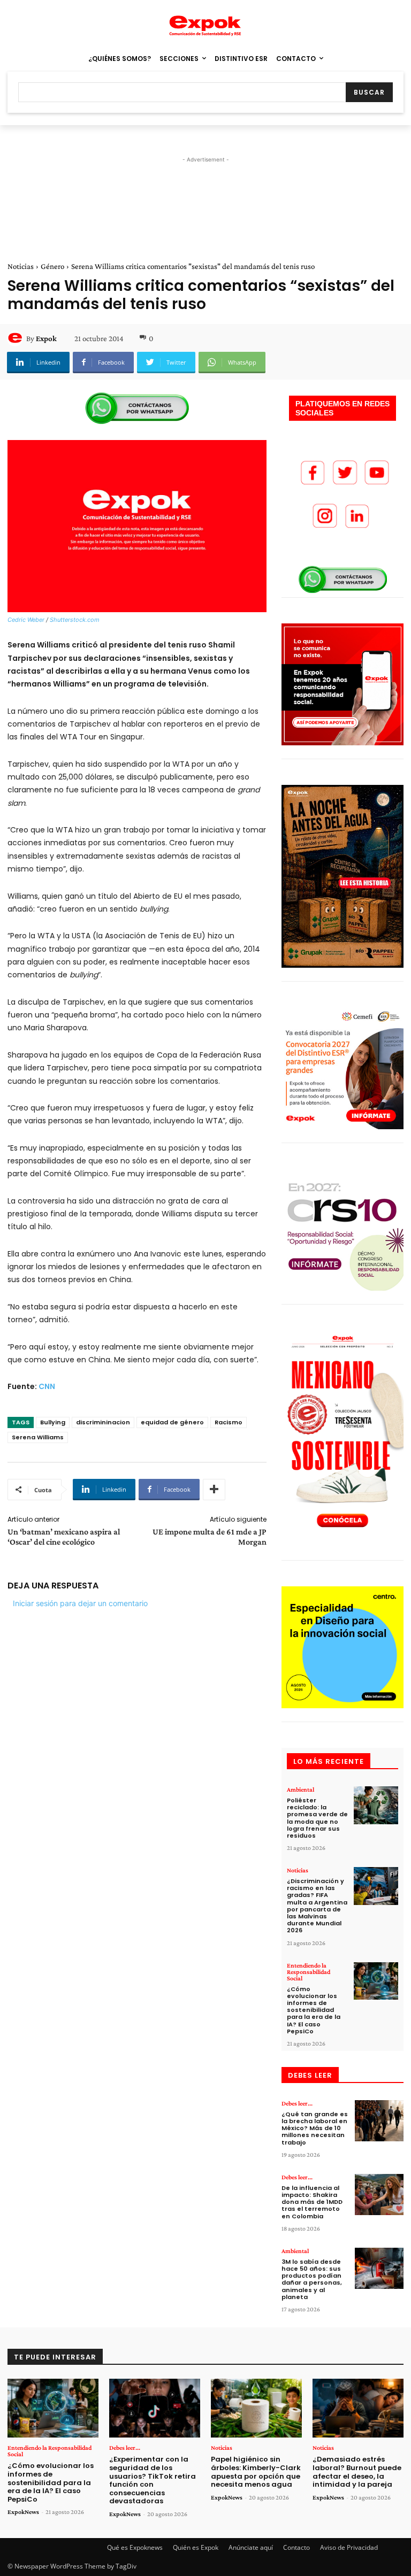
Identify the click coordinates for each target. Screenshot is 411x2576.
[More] (214, 1490)
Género (52, 266)
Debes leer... (297, 2103)
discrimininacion (103, 1422)
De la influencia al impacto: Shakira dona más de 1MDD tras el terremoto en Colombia (312, 2202)
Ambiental (300, 1790)
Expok (46, 338)
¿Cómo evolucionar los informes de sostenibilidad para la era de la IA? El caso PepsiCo (314, 2010)
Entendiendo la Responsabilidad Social (309, 1972)
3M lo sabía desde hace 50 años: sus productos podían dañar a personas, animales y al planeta (312, 2279)
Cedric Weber (26, 620)
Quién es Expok (196, 2547)
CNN (47, 1386)
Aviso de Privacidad (349, 2547)
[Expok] (17, 338)
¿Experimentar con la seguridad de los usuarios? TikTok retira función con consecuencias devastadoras (153, 2480)
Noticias (21, 266)
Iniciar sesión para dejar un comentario (80, 1603)
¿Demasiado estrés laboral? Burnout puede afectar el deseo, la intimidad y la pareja (357, 2472)
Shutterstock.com (75, 620)
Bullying (53, 1422)
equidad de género (172, 1422)
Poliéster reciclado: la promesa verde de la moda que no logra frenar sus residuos (317, 1818)
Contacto (296, 2547)
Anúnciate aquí (251, 2547)
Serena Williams (38, 1437)
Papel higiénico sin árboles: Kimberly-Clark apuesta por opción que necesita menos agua (256, 2472)
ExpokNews (23, 2512)
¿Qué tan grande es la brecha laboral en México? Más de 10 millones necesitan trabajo (315, 2128)
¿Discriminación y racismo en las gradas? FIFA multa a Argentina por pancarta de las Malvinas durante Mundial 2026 (317, 1906)
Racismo (229, 1422)
